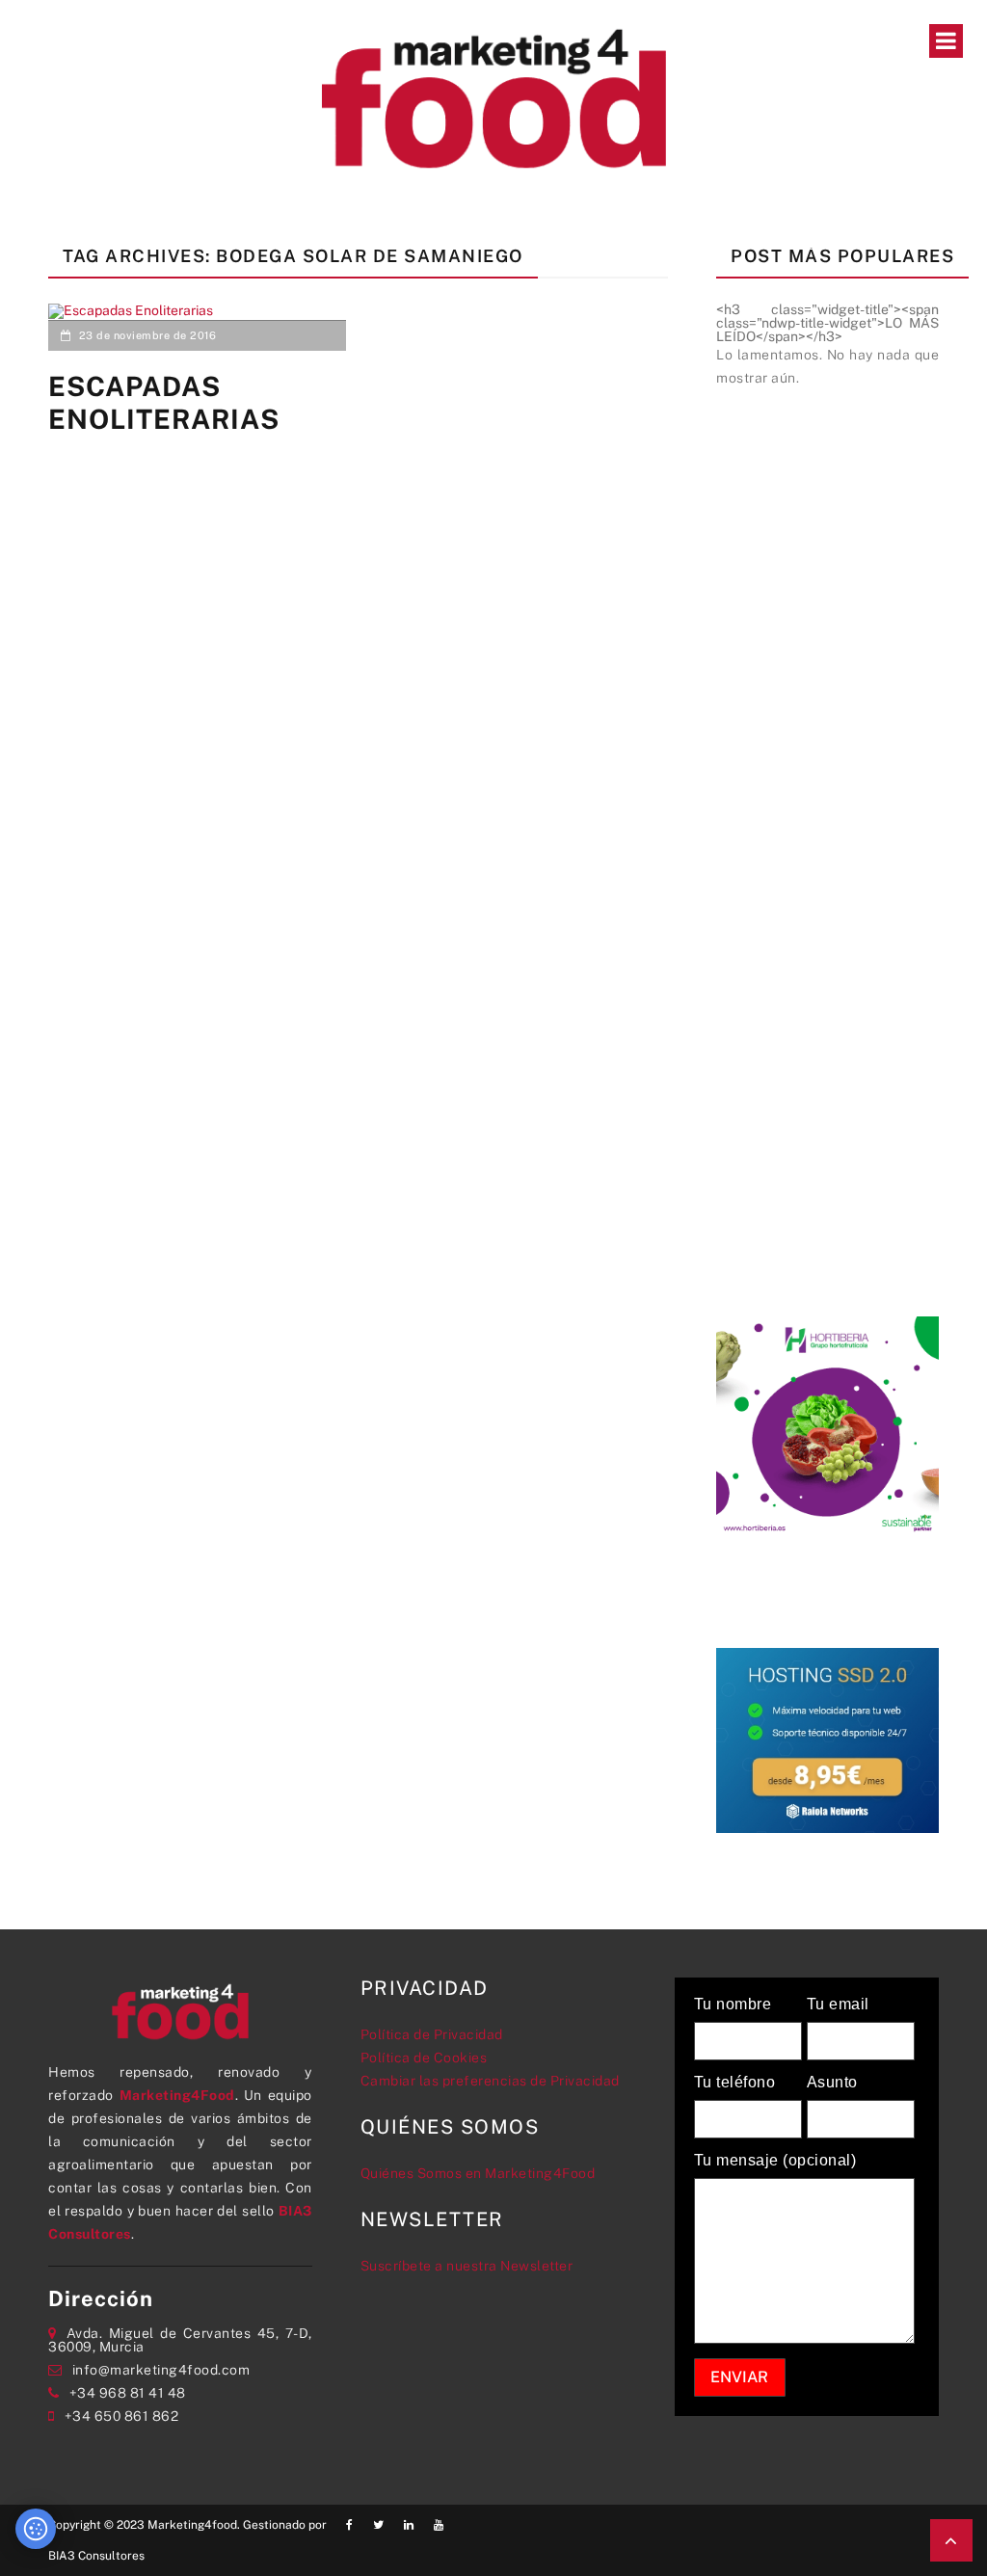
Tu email (838, 2005)
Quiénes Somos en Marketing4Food (478, 2173)
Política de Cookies (424, 2058)
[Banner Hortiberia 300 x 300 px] (827, 1427)
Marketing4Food (177, 2095)
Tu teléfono (735, 2083)
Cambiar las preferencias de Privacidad (490, 2081)
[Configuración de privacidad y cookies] (36, 2529)
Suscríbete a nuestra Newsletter (467, 2266)
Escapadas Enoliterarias (164, 402)
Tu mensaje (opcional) (775, 2161)
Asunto (832, 2083)
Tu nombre (733, 2005)
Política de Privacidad (432, 2034)
